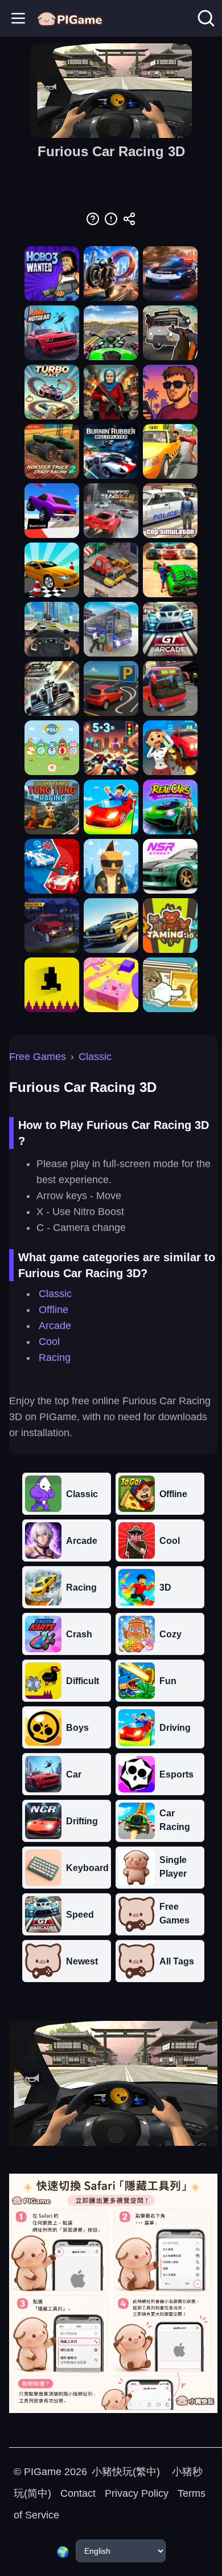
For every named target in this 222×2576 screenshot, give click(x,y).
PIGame (43, 2472)
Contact (78, 2493)
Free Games (38, 1057)
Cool (49, 1342)
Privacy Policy (137, 2493)
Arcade (55, 1326)
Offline (54, 1310)
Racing (55, 1358)
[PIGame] (70, 18)
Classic (95, 1057)
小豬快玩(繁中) (126, 2472)
